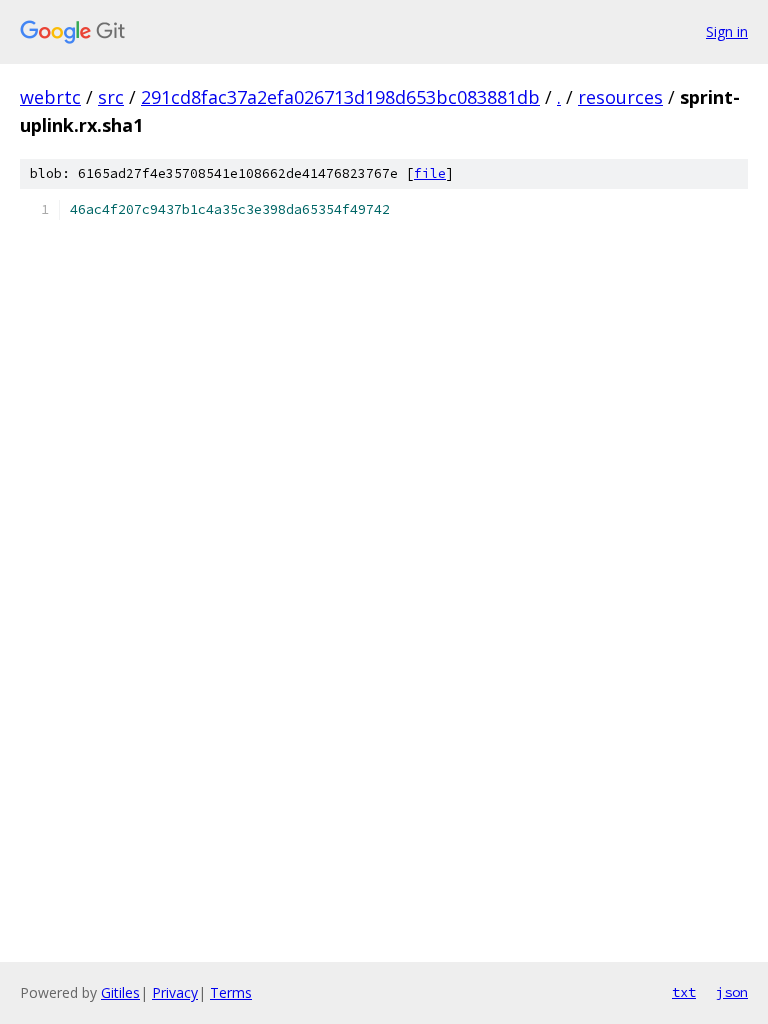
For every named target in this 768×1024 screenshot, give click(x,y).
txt (684, 992)
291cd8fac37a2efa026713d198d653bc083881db (340, 97)
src (111, 97)
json (732, 992)
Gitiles (120, 992)
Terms (231, 992)
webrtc (50, 97)
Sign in (727, 31)
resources (620, 97)
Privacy (175, 992)
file (430, 173)
